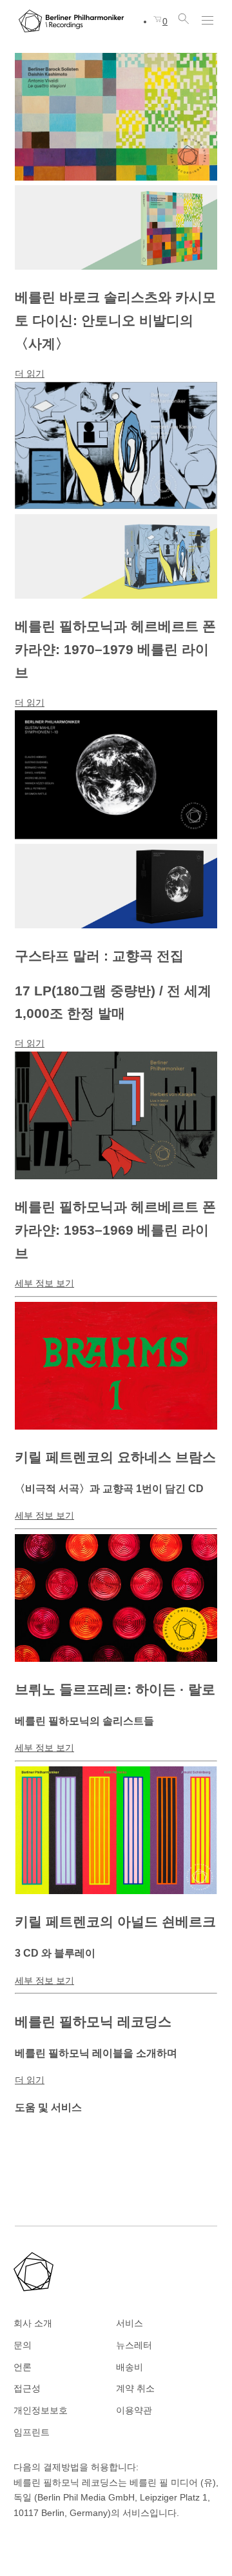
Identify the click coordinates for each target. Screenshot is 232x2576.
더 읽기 (30, 374)
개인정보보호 (41, 2410)
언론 (23, 2367)
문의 (23, 2345)
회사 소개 (33, 2323)
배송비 (130, 2367)
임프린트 (32, 2432)
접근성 (27, 2388)
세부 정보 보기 (44, 1283)
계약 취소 (135, 2388)
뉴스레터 (134, 2345)
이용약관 (134, 2410)
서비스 (130, 2323)
